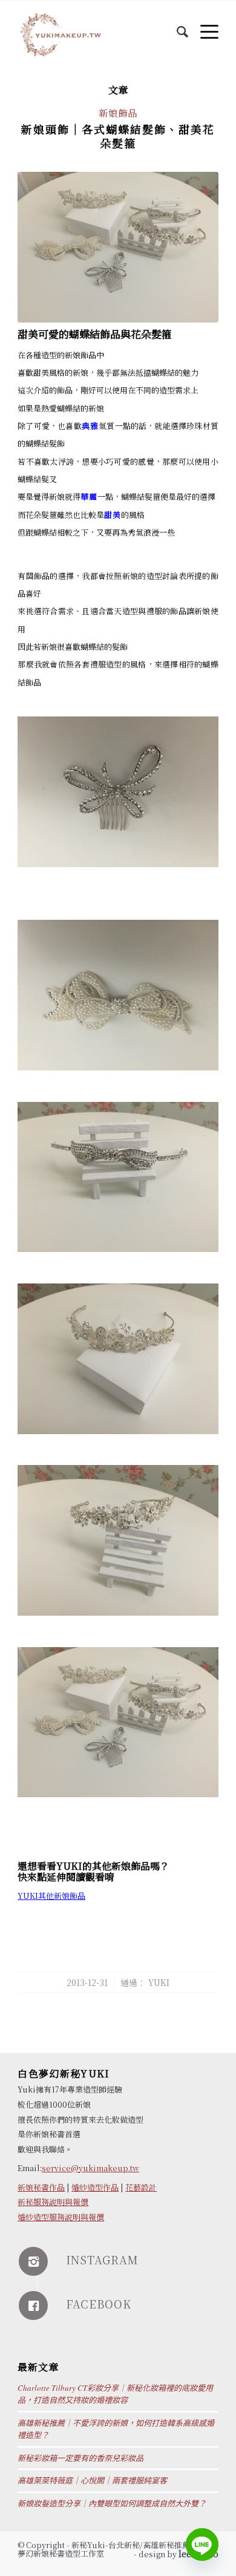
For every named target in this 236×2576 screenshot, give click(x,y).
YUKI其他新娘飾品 (51, 1896)
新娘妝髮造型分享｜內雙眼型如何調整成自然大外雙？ (112, 2503)
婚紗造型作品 (95, 2187)
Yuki (159, 1982)
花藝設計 (141, 2187)
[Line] (202, 2545)
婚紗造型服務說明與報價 (61, 2217)
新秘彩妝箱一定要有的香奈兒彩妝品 (80, 2458)
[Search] (176, 25)
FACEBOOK (99, 2304)
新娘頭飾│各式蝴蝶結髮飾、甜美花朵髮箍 (118, 136)
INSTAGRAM (102, 2260)
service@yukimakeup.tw (90, 2168)
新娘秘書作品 (41, 2187)
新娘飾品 (118, 113)
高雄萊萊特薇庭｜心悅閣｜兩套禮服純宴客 (92, 2480)
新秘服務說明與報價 (53, 2202)
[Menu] (203, 25)
